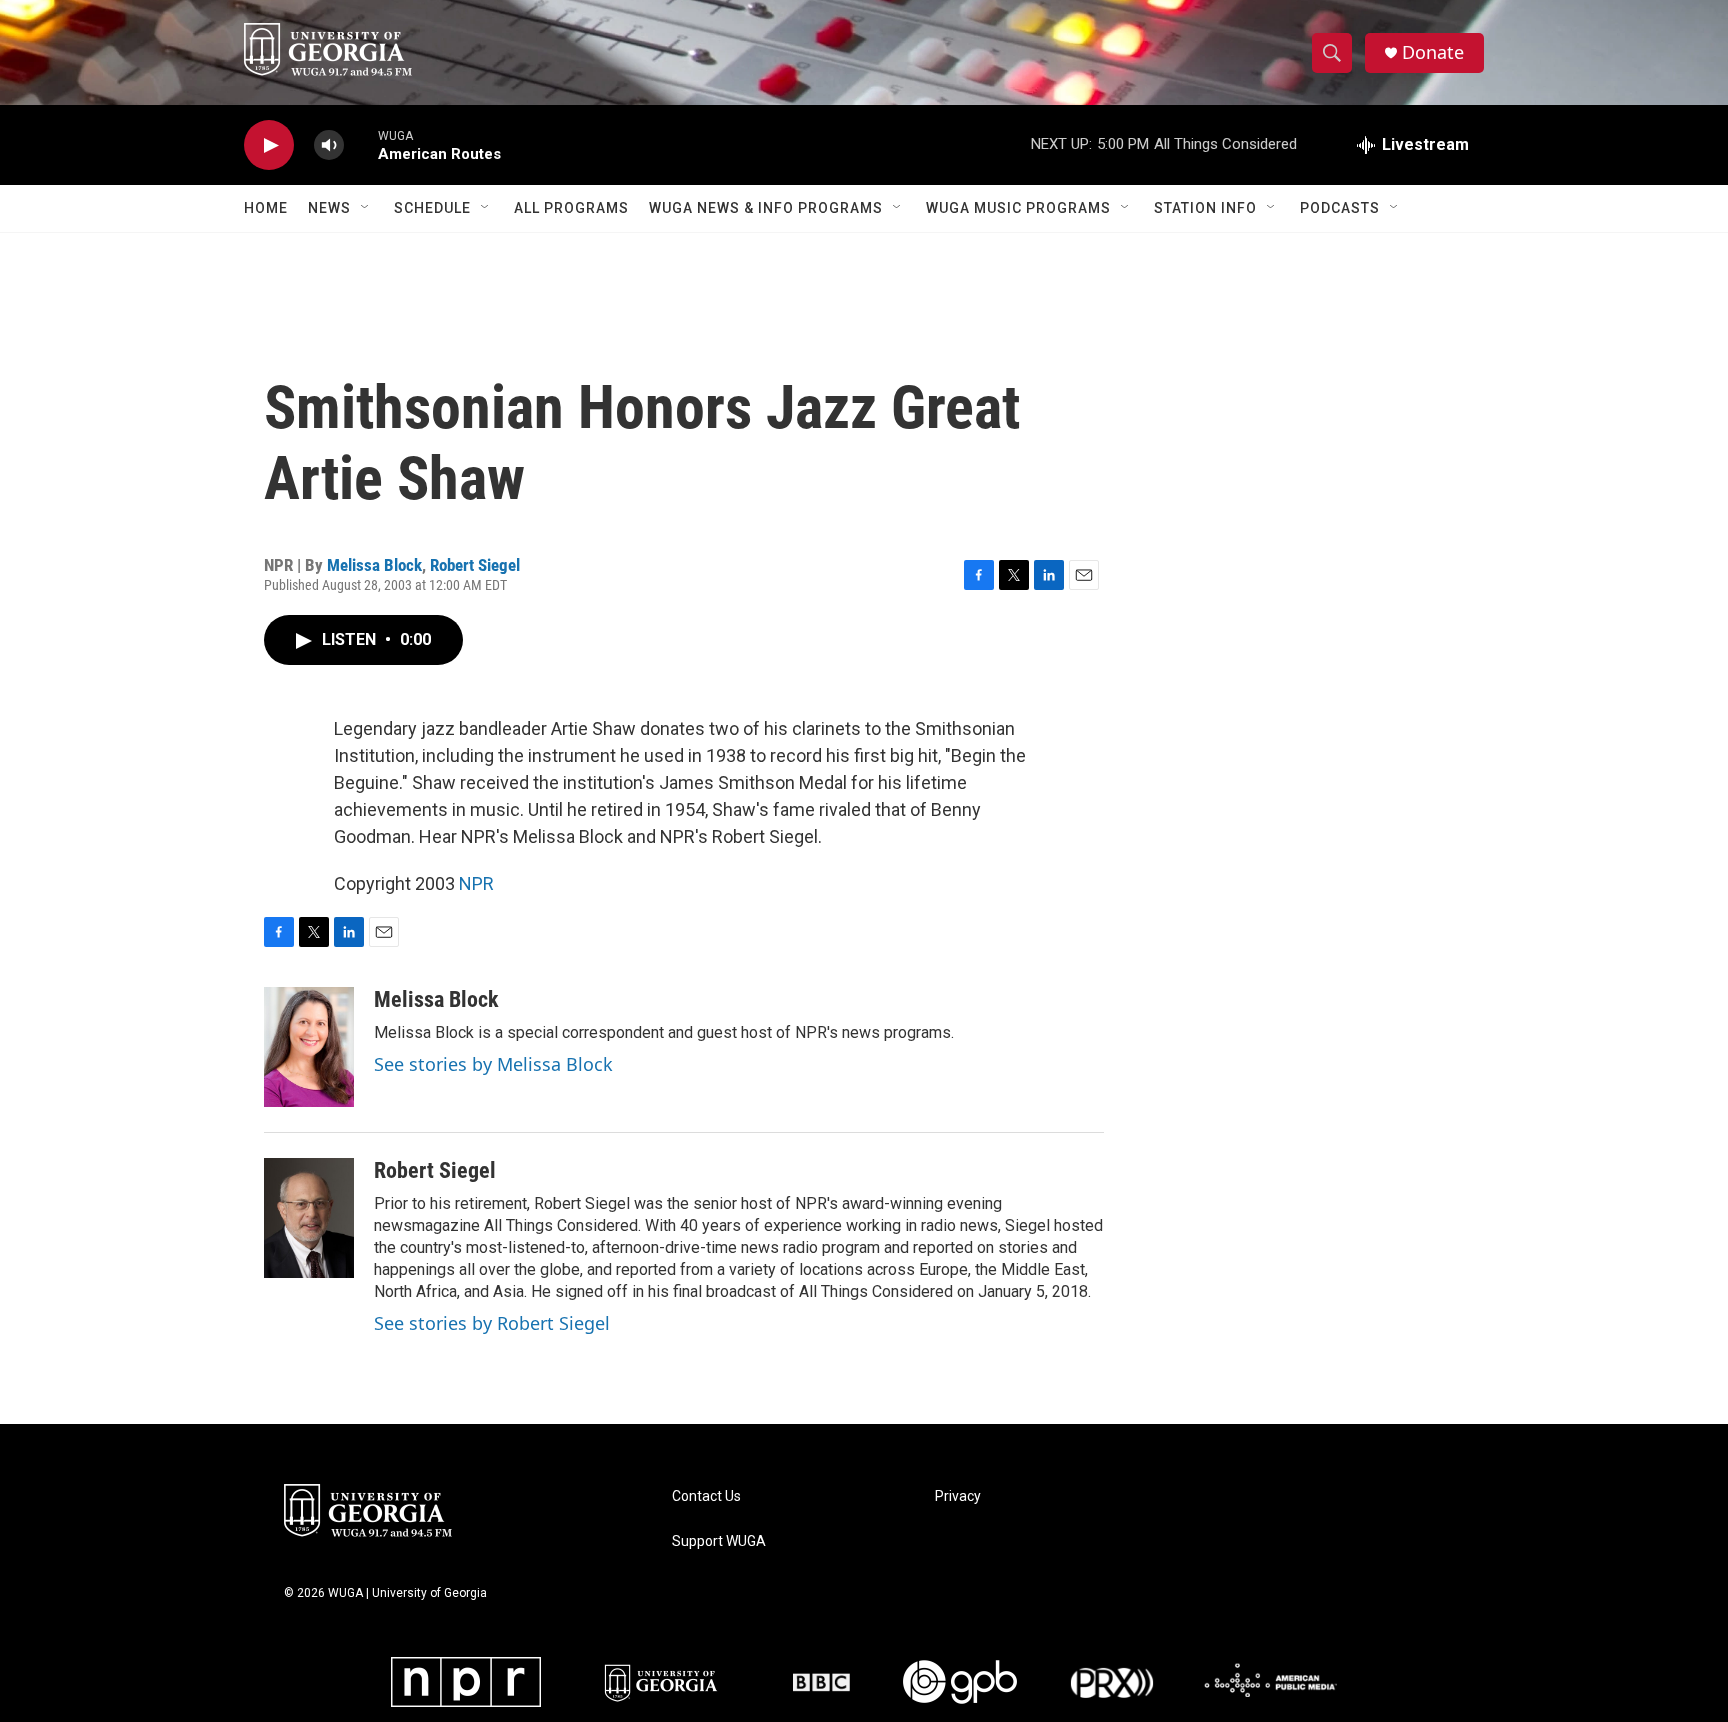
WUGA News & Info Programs (766, 208)
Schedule (432, 208)
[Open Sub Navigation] (366, 208)
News (329, 208)
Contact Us (706, 1496)
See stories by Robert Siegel (492, 1323)
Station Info (1205, 208)
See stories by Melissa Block (493, 1064)
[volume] (329, 145)
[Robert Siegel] (309, 1218)
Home (266, 208)
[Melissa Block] (309, 1047)
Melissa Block (374, 565)
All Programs (571, 208)
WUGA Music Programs (1018, 208)
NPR (476, 883)
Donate (1433, 52)
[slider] (361, 144)
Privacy (958, 1496)
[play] (269, 145)
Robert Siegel (475, 565)
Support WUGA (719, 1541)
